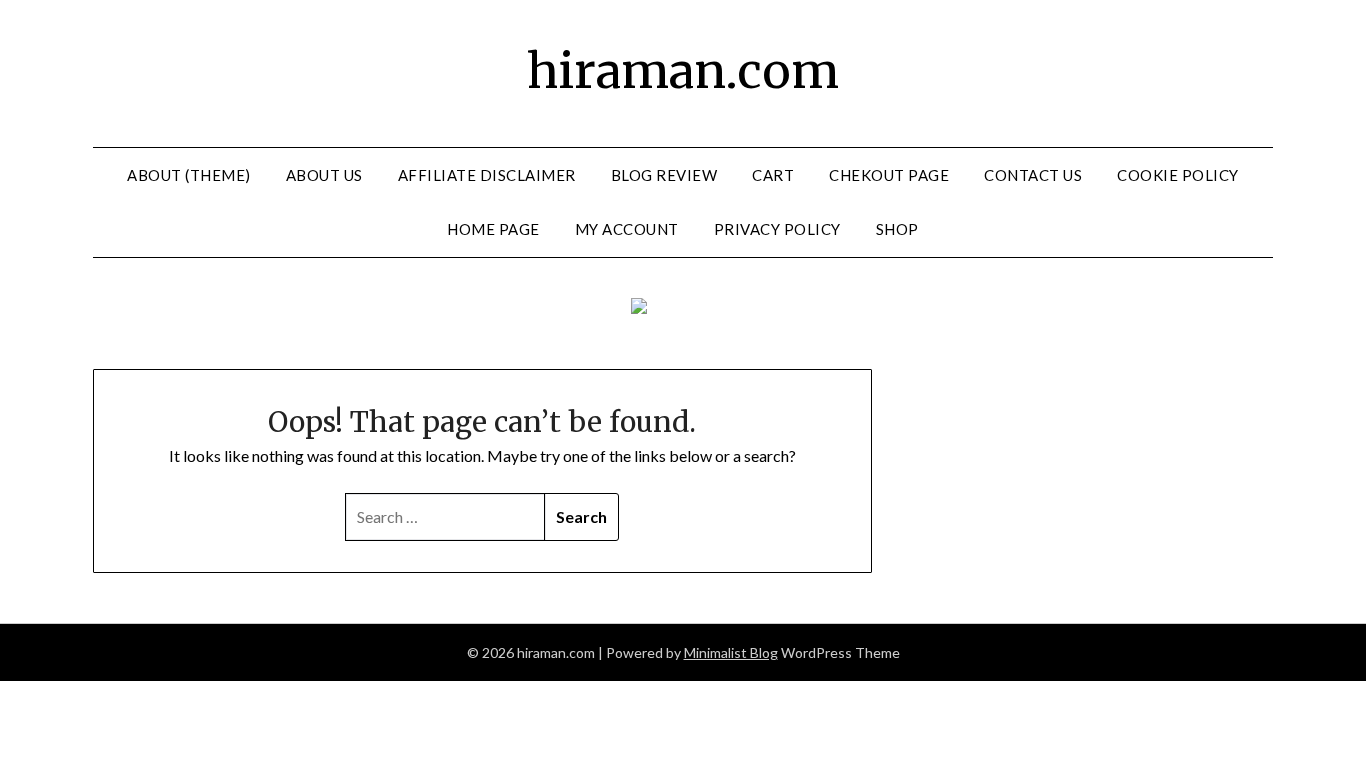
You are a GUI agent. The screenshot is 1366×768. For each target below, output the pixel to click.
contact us (1033, 175)
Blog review (664, 175)
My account (627, 229)
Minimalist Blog (731, 652)
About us (324, 175)
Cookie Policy (1178, 175)
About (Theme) (189, 175)
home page (493, 229)
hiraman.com (683, 71)
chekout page (889, 175)
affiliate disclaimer (487, 175)
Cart (773, 175)
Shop (897, 229)
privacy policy (777, 229)
